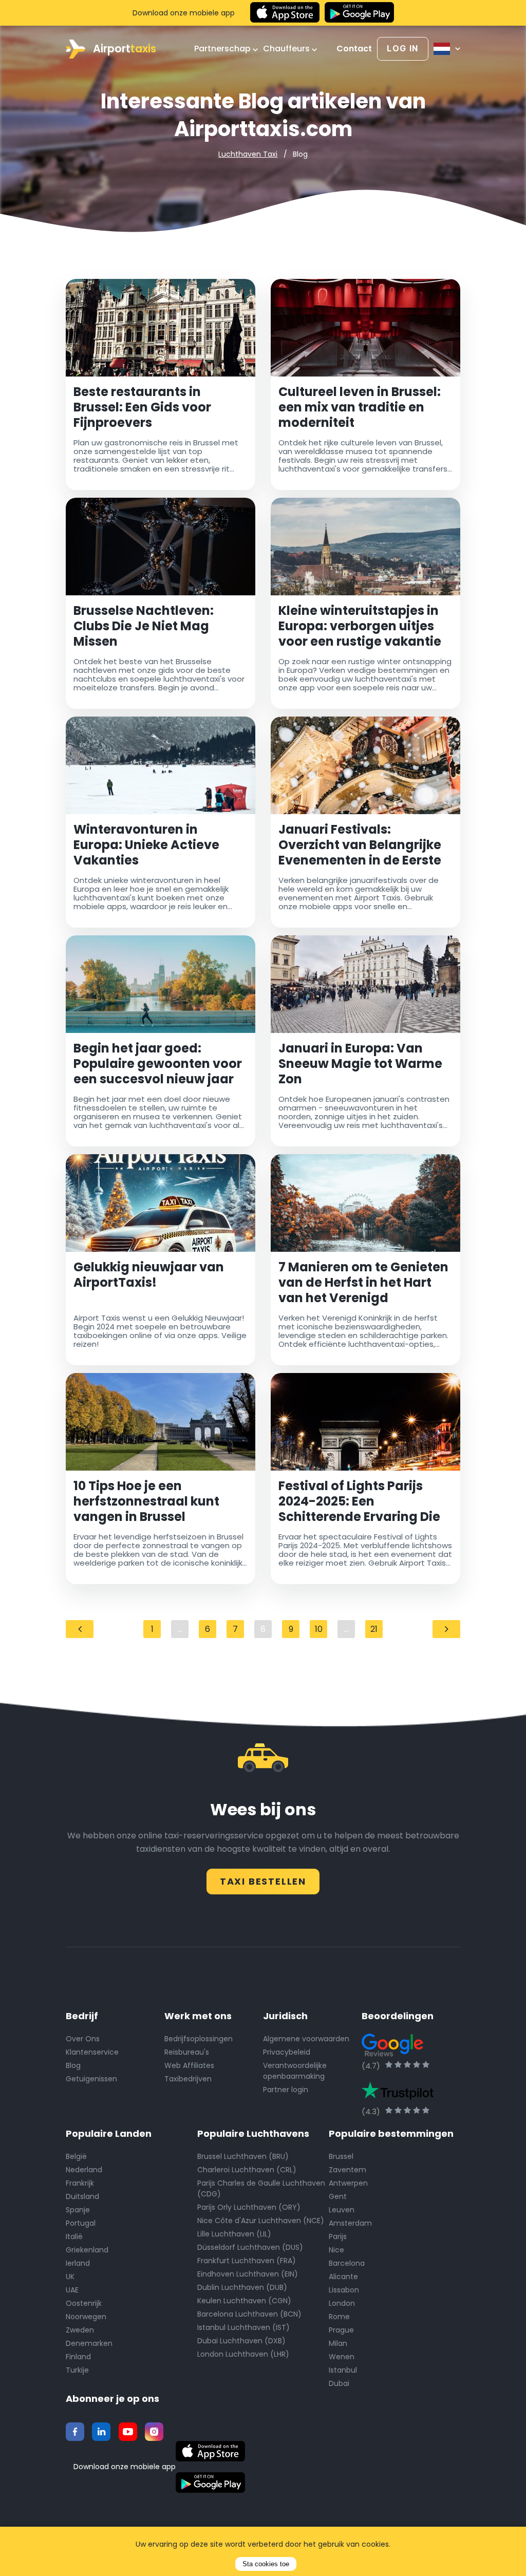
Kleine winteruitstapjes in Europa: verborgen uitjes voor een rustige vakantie (360, 626)
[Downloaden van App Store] (285, 13)
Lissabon (344, 2290)
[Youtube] (128, 2432)
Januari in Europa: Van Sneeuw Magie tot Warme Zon (360, 1064)
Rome (339, 2317)
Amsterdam (350, 2223)
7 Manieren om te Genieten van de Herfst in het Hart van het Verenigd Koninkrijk (363, 1283)
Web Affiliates (189, 2065)
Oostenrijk (84, 2303)
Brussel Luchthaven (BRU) (243, 2156)
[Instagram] (154, 2432)
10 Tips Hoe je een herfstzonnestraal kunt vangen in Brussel (146, 1501)
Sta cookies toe (266, 2564)
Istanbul (343, 2370)
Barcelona (347, 2263)
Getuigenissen (91, 2079)
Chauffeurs (287, 49)
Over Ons (83, 2039)
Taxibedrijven (188, 2079)
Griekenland (87, 2250)
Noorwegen (86, 2317)
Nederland (84, 2170)
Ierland (78, 2263)
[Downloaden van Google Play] (359, 13)
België (76, 2156)
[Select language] (447, 49)
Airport (125, 49)
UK (70, 2277)
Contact (354, 49)
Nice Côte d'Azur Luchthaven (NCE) (261, 2221)
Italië (74, 2236)
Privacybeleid (287, 2052)
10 (319, 1629)
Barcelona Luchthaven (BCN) (249, 2314)
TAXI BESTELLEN (263, 1881)
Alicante (343, 2277)
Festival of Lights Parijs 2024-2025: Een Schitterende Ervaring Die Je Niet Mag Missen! (359, 1501)
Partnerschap (223, 49)
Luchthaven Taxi (248, 154)
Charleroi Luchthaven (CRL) (247, 2170)
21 (374, 1629)
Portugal (81, 2223)
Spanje (78, 2210)
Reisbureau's (187, 2052)
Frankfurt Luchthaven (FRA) (247, 2261)
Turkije (77, 2370)
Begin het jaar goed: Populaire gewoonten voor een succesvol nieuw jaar (158, 1064)
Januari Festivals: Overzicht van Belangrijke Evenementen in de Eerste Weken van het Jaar (360, 845)
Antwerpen (348, 2183)
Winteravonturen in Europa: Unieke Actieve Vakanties (146, 845)
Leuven (342, 2210)
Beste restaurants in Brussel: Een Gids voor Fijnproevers (142, 407)
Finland (78, 2357)
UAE (72, 2290)
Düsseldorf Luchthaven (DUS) (250, 2247)
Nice (336, 2250)
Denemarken (89, 2343)
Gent (338, 2196)
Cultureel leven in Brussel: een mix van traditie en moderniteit (360, 407)
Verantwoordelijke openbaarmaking (295, 2071)
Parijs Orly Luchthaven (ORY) (249, 2207)
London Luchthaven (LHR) (243, 2354)
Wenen (342, 2357)
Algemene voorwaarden (306, 2039)
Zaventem (347, 2170)
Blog (73, 2065)
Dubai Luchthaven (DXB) (241, 2341)
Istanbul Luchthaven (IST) (243, 2327)
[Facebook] (75, 2432)
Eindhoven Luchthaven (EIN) (248, 2274)
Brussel (341, 2156)
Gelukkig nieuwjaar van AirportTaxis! (149, 1275)
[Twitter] (101, 2432)
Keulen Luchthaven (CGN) (244, 2301)
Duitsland (82, 2196)
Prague (341, 2330)
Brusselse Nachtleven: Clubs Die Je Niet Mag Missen (144, 626)
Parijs (338, 2236)
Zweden (80, 2330)
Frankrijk (80, 2183)
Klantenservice (92, 2052)
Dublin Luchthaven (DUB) (242, 2287)
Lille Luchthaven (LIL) (234, 2234)
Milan (338, 2343)
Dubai (339, 2383)
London (342, 2303)
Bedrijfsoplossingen (199, 2039)
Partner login (286, 2090)
